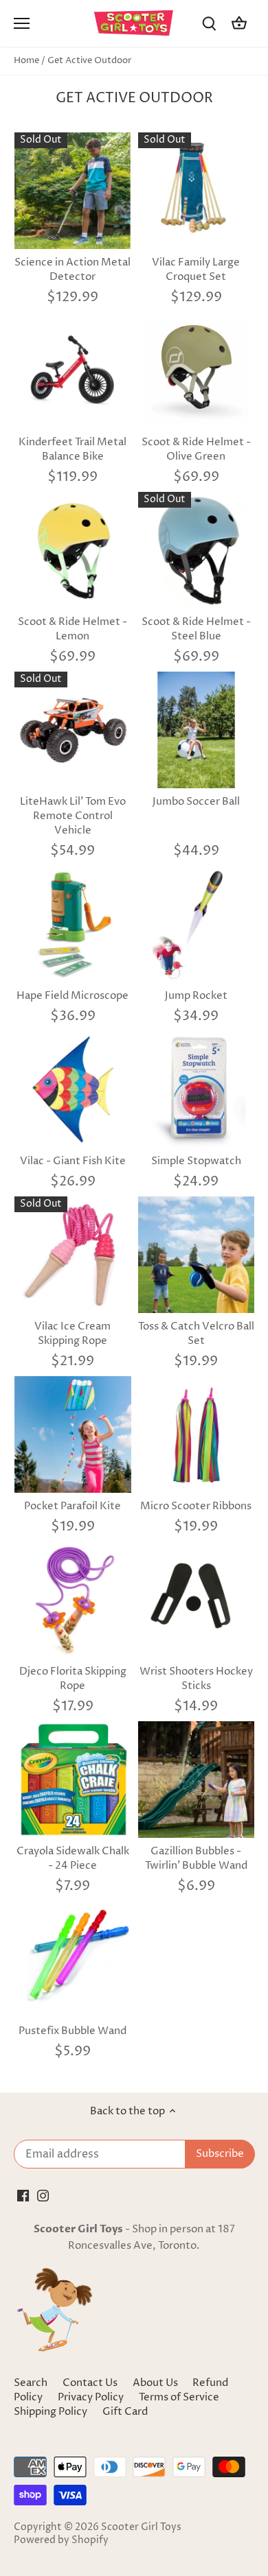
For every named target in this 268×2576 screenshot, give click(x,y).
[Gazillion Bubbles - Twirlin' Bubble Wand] (197, 1780)
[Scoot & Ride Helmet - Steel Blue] (197, 550)
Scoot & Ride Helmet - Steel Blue (196, 629)
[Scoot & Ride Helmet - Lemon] (73, 550)
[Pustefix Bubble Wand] (73, 1959)
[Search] (209, 24)
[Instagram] (43, 2196)
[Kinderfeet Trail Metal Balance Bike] (73, 370)
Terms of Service (179, 2397)
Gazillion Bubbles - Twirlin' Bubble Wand (196, 1858)
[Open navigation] (22, 23)
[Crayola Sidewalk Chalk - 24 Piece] (73, 1780)
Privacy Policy (92, 2397)
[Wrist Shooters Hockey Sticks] (197, 1600)
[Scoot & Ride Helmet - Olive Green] (197, 370)
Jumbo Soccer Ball (196, 802)
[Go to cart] (239, 24)
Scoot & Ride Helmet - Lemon (72, 629)
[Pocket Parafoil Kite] (73, 1434)
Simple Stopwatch (196, 1161)
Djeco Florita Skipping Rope (73, 1679)
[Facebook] (23, 2196)
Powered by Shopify (61, 2540)
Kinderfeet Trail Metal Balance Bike (72, 449)
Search (31, 2383)
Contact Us (90, 2383)
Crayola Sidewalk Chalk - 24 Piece (73, 1858)
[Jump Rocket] (197, 924)
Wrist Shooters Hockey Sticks (196, 1679)
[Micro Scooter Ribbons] (197, 1434)
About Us (155, 2383)
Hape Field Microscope (72, 996)
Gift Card (125, 2412)
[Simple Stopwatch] (197, 1089)
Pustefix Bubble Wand (72, 2031)
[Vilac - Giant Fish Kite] (73, 1089)
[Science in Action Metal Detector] (73, 191)
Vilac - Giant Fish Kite (73, 1161)
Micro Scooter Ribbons (196, 1506)
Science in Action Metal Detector (72, 270)
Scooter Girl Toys (141, 2527)
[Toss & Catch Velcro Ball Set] (197, 1255)
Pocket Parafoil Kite (72, 1506)
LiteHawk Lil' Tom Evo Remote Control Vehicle (73, 816)
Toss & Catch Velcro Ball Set (196, 1334)
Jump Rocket (196, 996)
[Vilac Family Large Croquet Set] (197, 191)
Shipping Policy (52, 2412)
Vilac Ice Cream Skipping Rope (72, 1334)
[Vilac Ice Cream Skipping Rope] (73, 1255)
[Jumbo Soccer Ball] (197, 730)
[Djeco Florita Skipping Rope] (73, 1600)
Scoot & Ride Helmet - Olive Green (196, 449)
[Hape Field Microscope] (73, 924)
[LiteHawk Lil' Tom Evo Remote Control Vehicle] (73, 730)
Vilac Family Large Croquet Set (196, 270)
